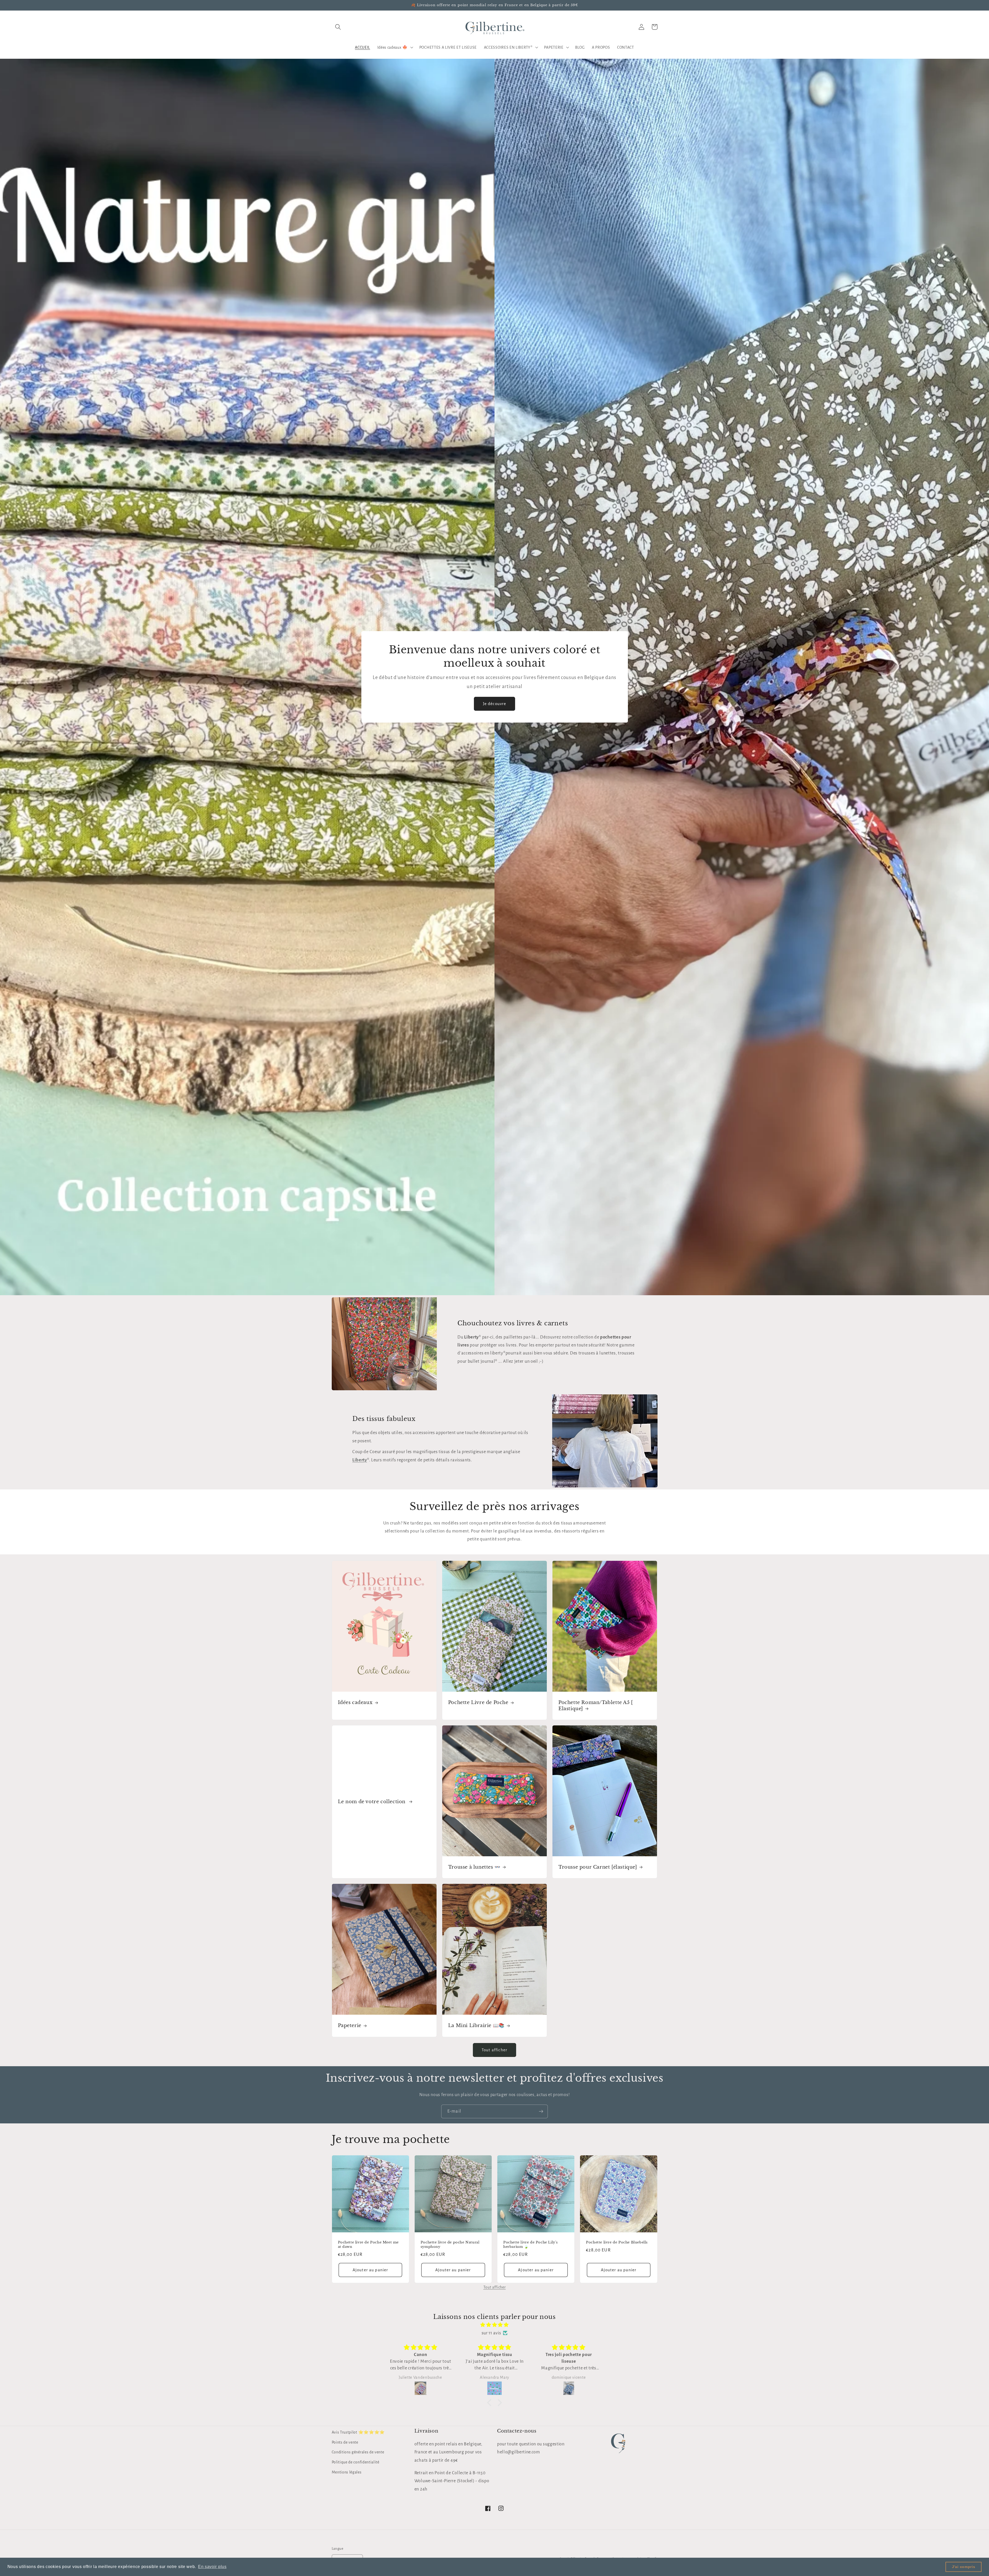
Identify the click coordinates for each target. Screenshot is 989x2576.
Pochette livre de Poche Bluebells (617, 2242)
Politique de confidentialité (356, 2462)
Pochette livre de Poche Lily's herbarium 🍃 (531, 2245)
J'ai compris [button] (964, 2567)
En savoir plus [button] (212, 2567)
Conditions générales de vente (358, 2452)
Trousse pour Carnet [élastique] (598, 1867)
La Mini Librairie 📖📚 (476, 2026)
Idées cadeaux (355, 1702)
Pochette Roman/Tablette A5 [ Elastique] (596, 1705)
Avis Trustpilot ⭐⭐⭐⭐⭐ (358, 2432)
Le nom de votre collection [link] (372, 1802)
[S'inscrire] (541, 2112)
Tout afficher (494, 2050)
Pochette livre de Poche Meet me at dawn (368, 2245)
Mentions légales (347, 2472)
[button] (338, 27)
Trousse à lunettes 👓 (474, 1867)
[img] (494, 2325)
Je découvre (495, 704)
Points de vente (345, 2442)
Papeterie (350, 2026)
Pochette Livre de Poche (478, 1702)
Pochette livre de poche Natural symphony (450, 2245)
